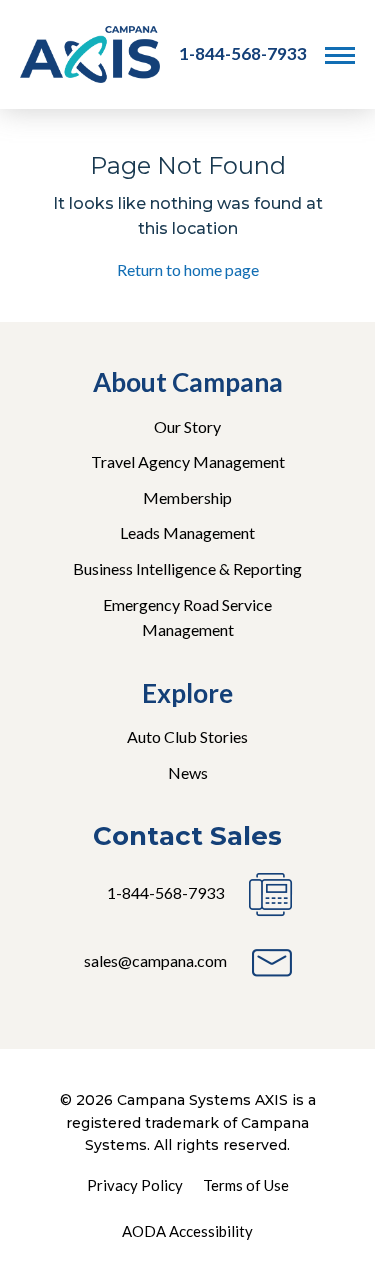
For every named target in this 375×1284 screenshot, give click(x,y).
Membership (187, 497)
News (188, 772)
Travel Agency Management (188, 461)
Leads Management (187, 532)
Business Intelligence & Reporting (187, 568)
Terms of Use (246, 1185)
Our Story (187, 426)
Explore (187, 693)
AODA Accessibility (187, 1231)
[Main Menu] (340, 55)
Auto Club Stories (187, 736)
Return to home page (188, 269)
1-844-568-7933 (243, 53)
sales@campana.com (155, 960)
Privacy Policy (135, 1185)
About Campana (188, 382)
